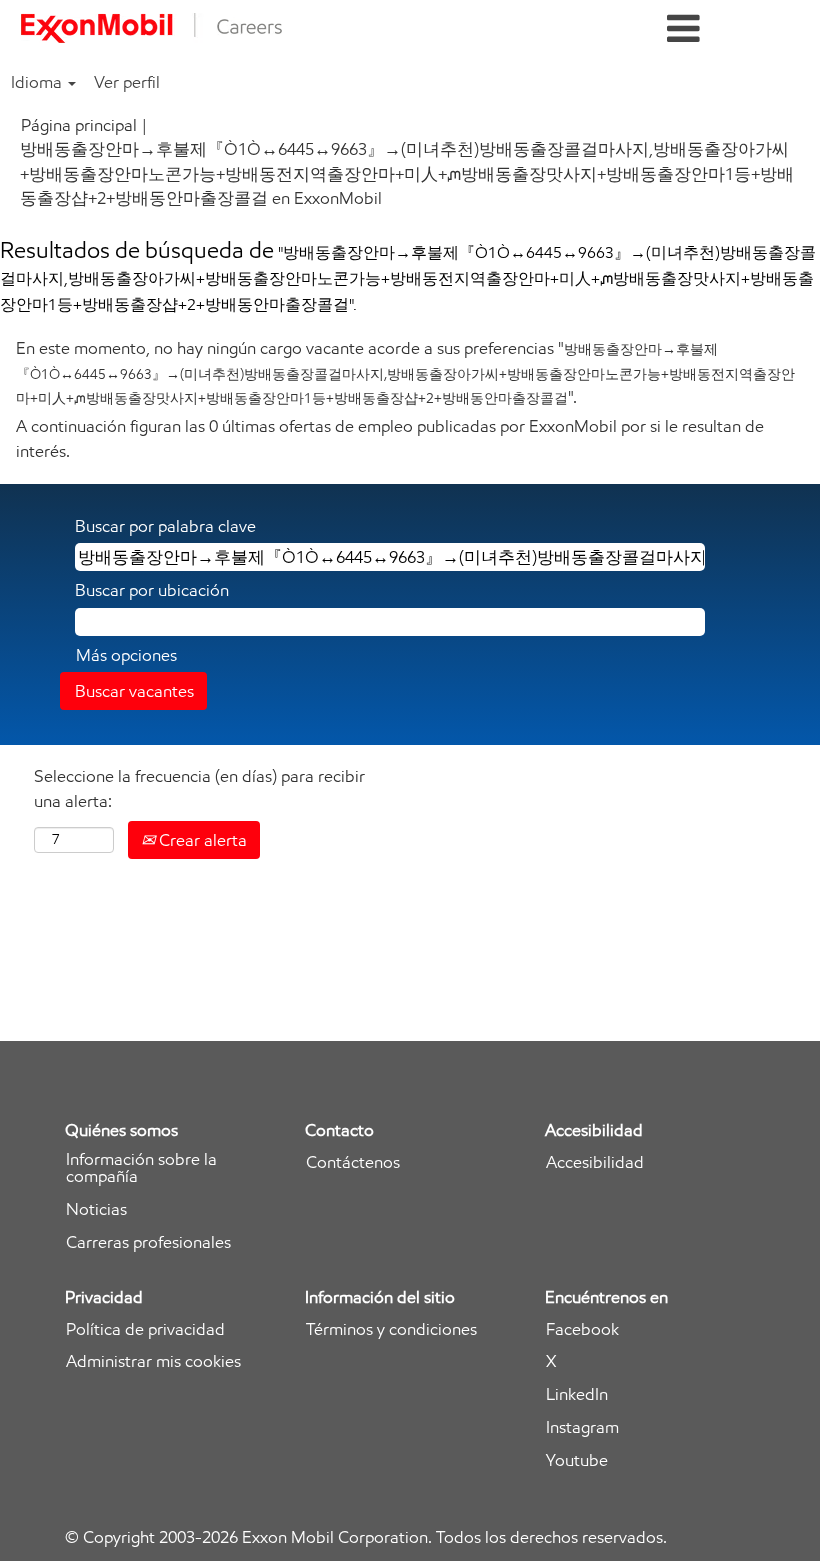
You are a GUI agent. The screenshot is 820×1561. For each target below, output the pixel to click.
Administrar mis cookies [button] (153, 1361)
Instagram (582, 1427)
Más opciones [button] (126, 655)
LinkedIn (577, 1394)
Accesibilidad (595, 1162)
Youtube (577, 1460)
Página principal (79, 125)
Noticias (96, 1209)
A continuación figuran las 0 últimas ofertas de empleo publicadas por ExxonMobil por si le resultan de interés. (390, 438)
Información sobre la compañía (141, 1168)
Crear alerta (201, 840)
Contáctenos (353, 1162)
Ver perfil (127, 82)
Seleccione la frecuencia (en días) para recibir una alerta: (199, 788)
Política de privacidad (145, 1329)
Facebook (582, 1329)
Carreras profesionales (148, 1242)
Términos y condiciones (391, 1329)
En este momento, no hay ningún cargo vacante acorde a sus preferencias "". (405, 372)
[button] (683, 29)
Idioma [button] (38, 82)
